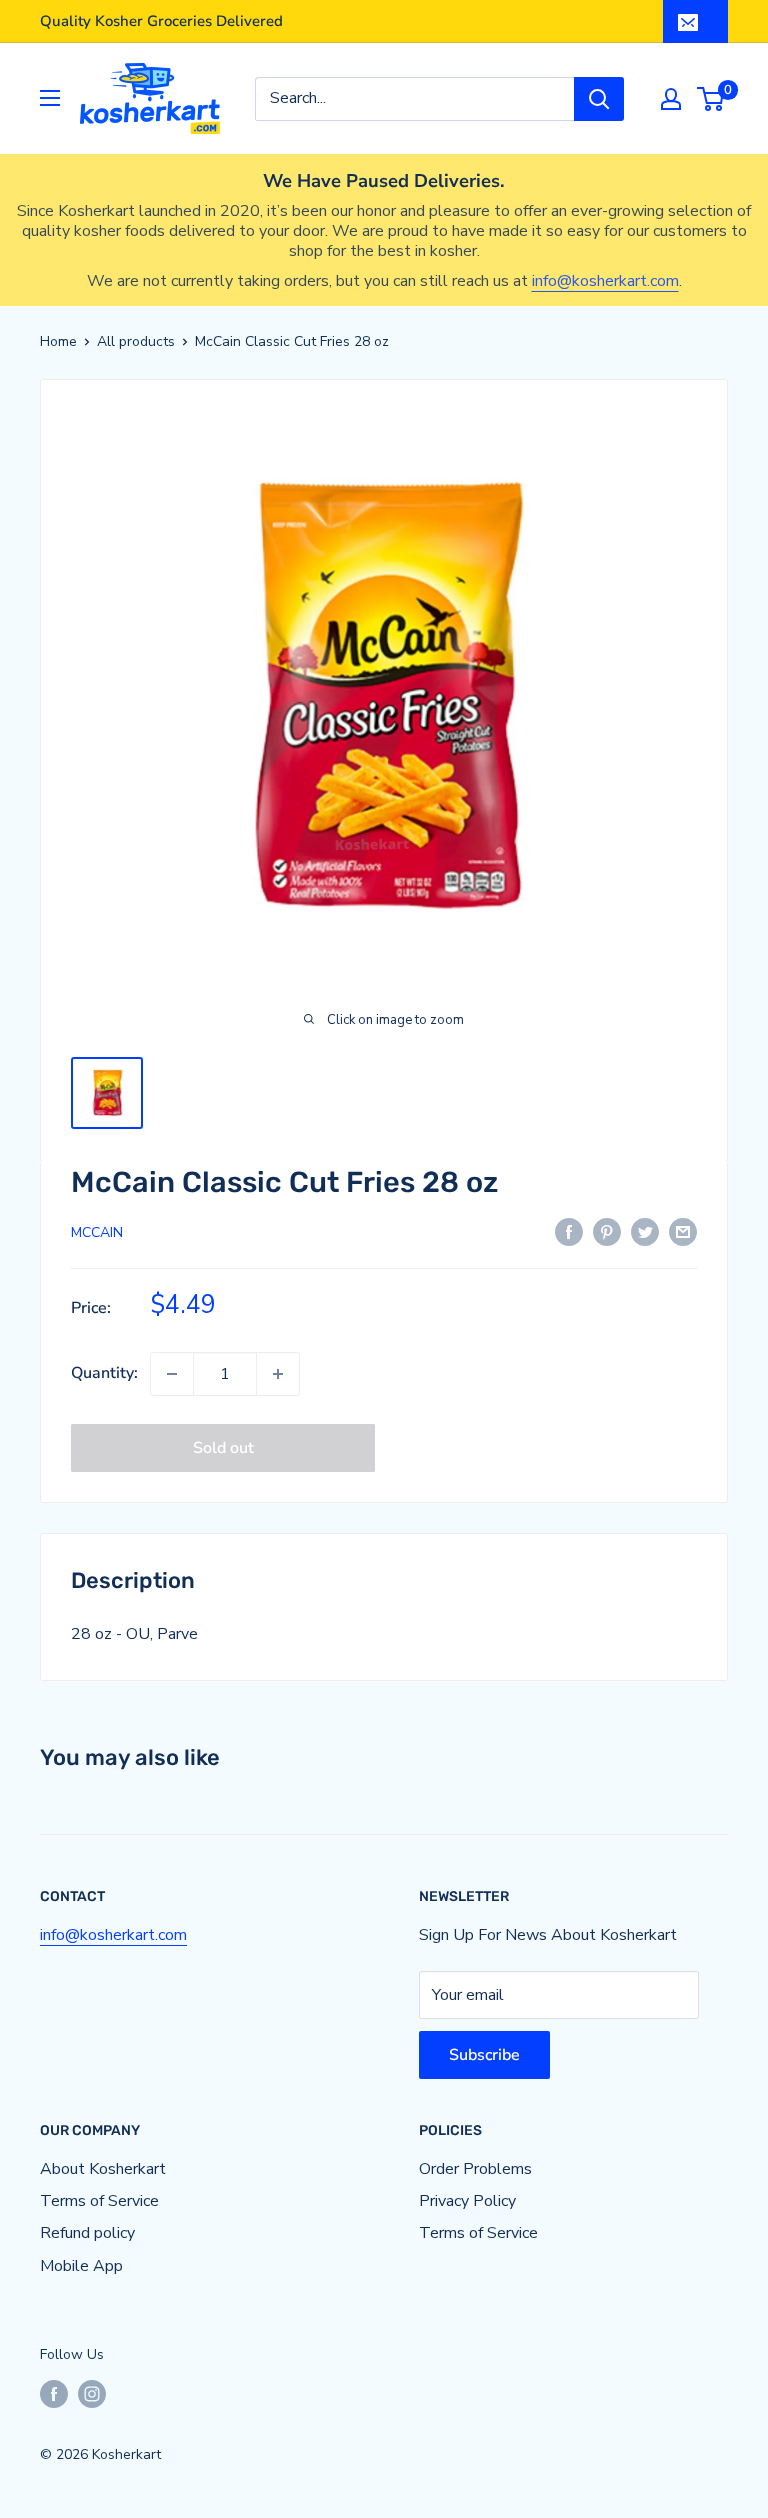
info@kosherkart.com (605, 281)
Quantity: (104, 1373)
